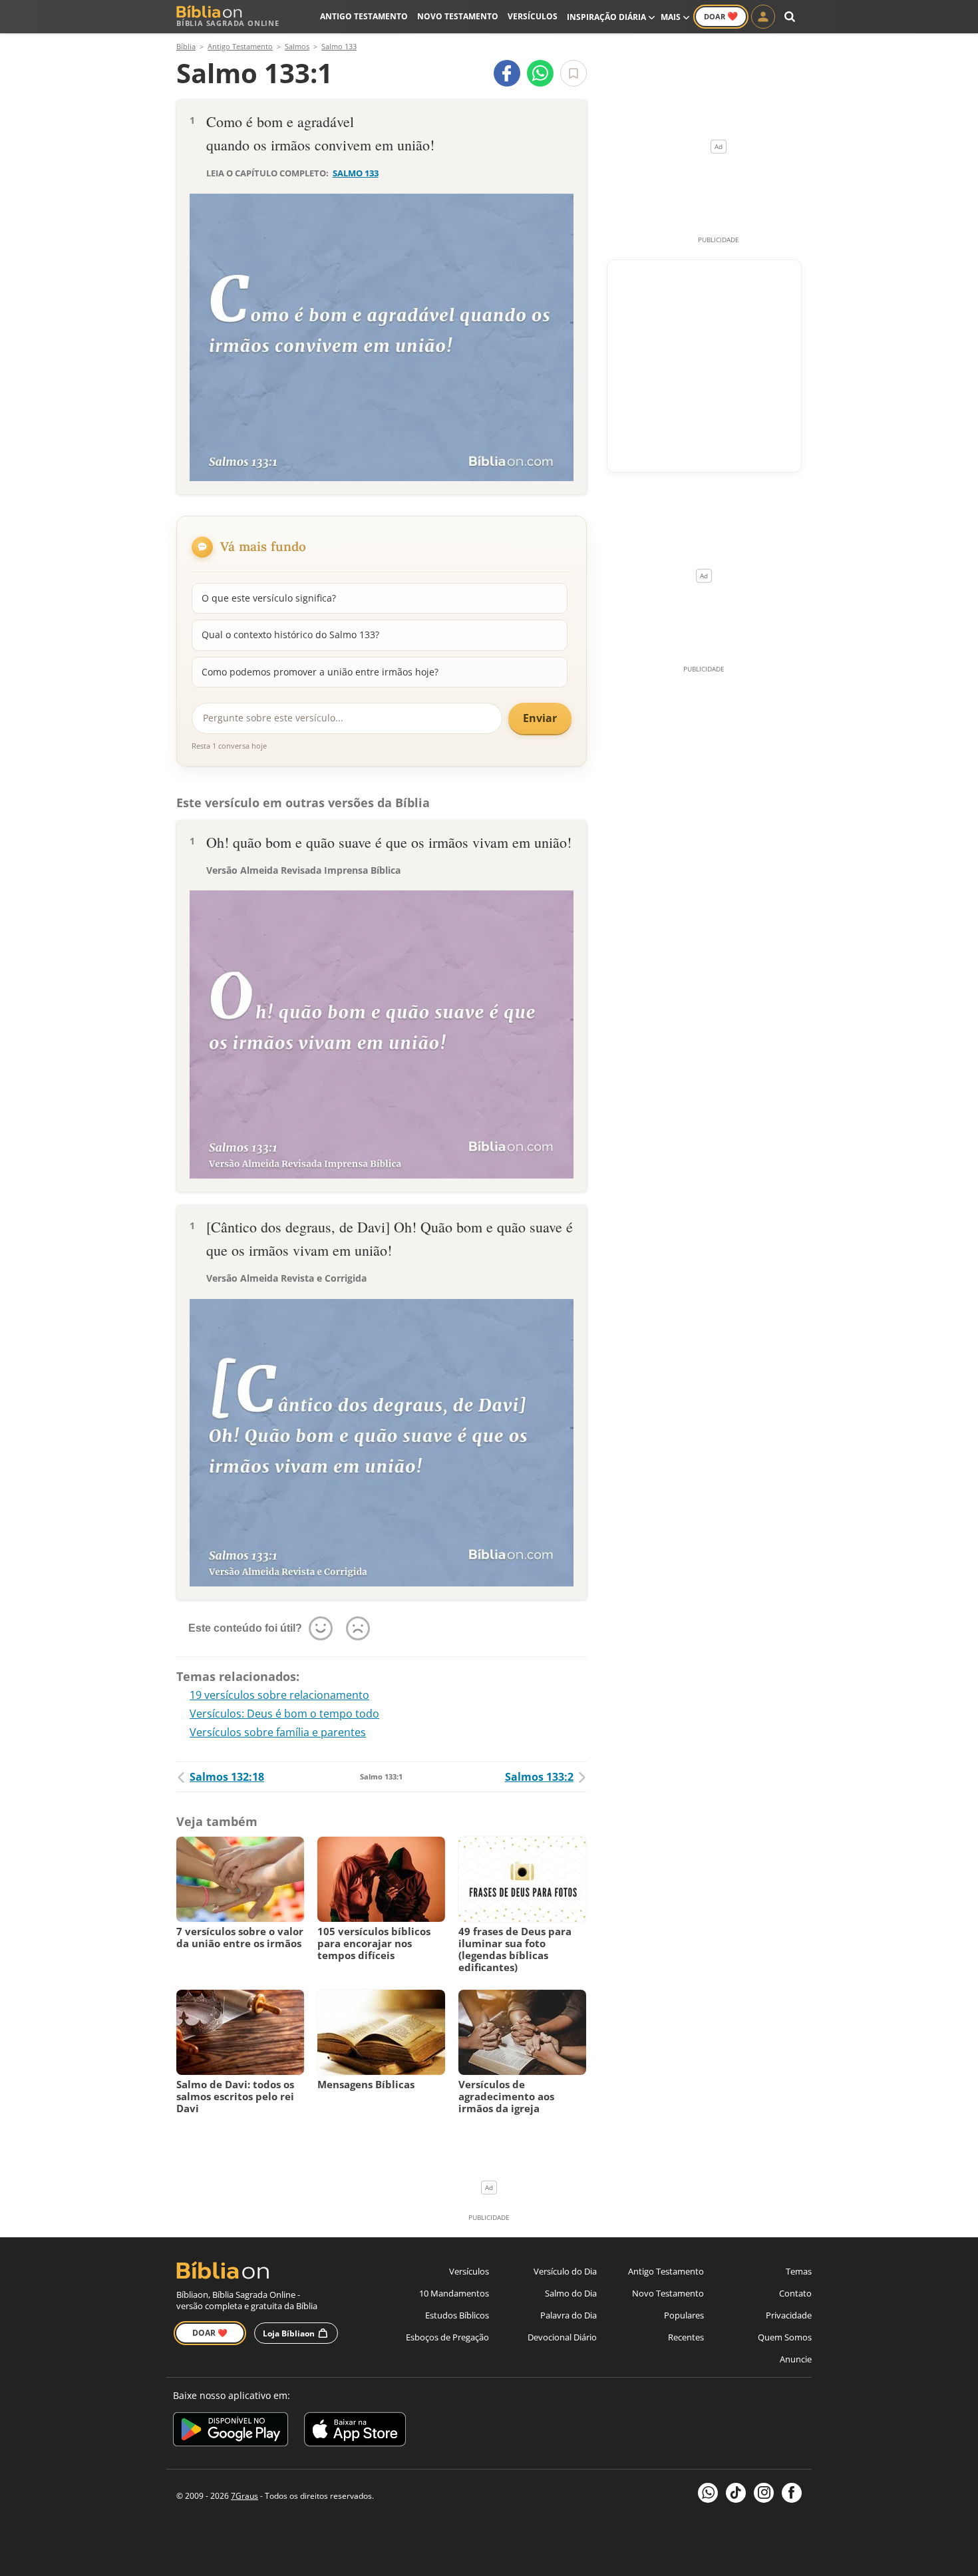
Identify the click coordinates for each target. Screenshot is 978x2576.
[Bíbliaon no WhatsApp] (708, 2493)
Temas (799, 2271)
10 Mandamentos (454, 2293)
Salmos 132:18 (227, 1777)
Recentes (686, 2337)
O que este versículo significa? (269, 598)
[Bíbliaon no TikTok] (736, 2493)
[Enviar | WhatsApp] (540, 73)
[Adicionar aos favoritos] (573, 73)
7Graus (244, 2496)
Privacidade (789, 2315)
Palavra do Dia (569, 2315)
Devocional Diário (562, 2337)
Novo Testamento (458, 16)
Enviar (540, 718)
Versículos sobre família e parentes (278, 1732)
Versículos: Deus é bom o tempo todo (284, 1714)
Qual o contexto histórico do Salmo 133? (290, 635)
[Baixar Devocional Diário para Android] (231, 2431)
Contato (795, 2293)
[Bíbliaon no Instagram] (764, 2493)
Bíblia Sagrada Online (228, 23)
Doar (721, 16)
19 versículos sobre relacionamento (279, 1695)
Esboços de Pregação (447, 2337)
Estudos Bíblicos (457, 2315)
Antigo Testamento (364, 16)
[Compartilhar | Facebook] (507, 73)
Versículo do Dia (565, 2271)
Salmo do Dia (571, 2293)
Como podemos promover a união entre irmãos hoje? (320, 672)
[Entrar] (763, 17)
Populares (684, 2315)
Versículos (533, 16)
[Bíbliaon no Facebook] (792, 2493)
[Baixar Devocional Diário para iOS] (355, 2431)
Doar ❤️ (210, 2333)
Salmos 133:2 (539, 1777)
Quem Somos (785, 2337)
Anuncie (796, 2359)
